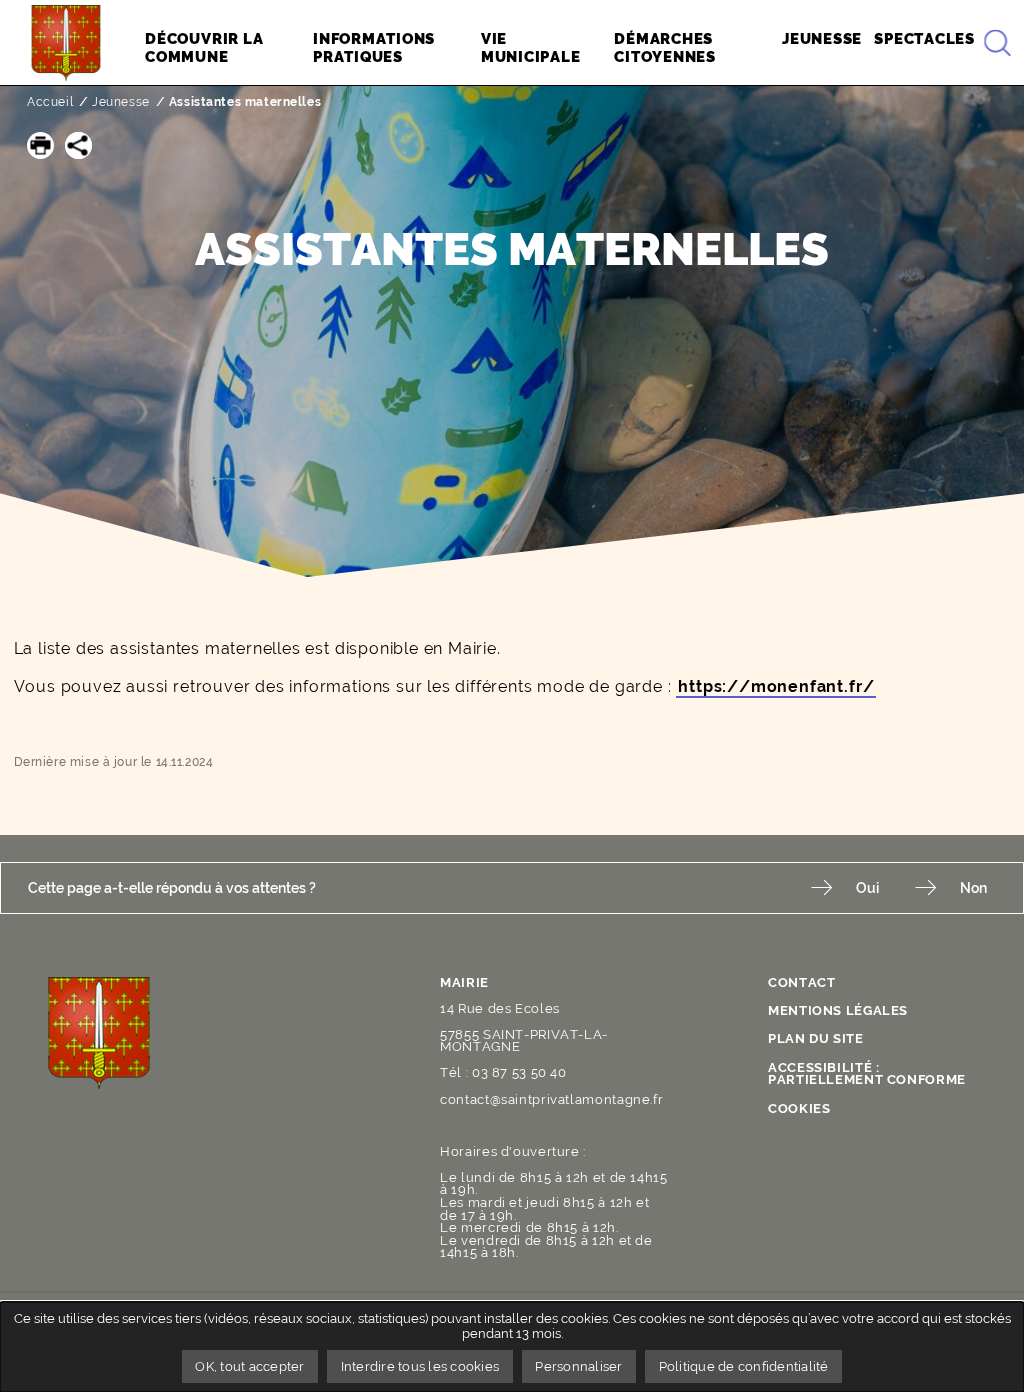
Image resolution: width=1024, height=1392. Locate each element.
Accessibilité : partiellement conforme (867, 1074)
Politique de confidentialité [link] (744, 1366)
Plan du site (816, 1038)
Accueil (50, 102)
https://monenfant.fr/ (776, 686)
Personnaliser (578, 1366)
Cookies (799, 1108)
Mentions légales (838, 1010)
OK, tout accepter (249, 1366)
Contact (801, 982)
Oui (867, 887)
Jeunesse (121, 102)
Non (973, 887)
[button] (40, 145)
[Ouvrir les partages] (78, 145)
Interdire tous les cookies (420, 1366)
